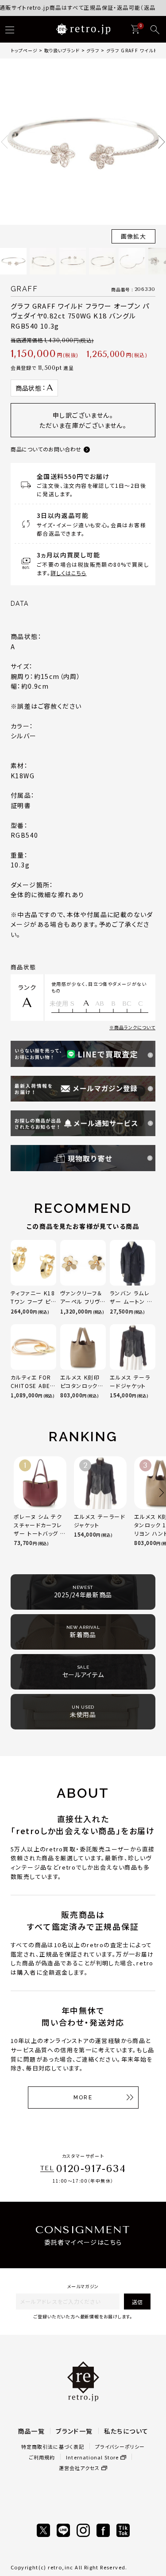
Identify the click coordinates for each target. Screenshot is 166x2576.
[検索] (155, 30)
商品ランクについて (135, 1027)
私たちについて (126, 2431)
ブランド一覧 (74, 2431)
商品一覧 (31, 2431)
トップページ (24, 50)
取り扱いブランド (62, 50)
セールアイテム (83, 1672)
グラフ (93, 50)
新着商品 (83, 1632)
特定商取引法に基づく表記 (53, 2447)
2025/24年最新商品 (83, 1592)
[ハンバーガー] (10, 30)
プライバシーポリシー (120, 2447)
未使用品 (83, 1712)
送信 (137, 2302)
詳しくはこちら (68, 573)
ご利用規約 (42, 2457)
